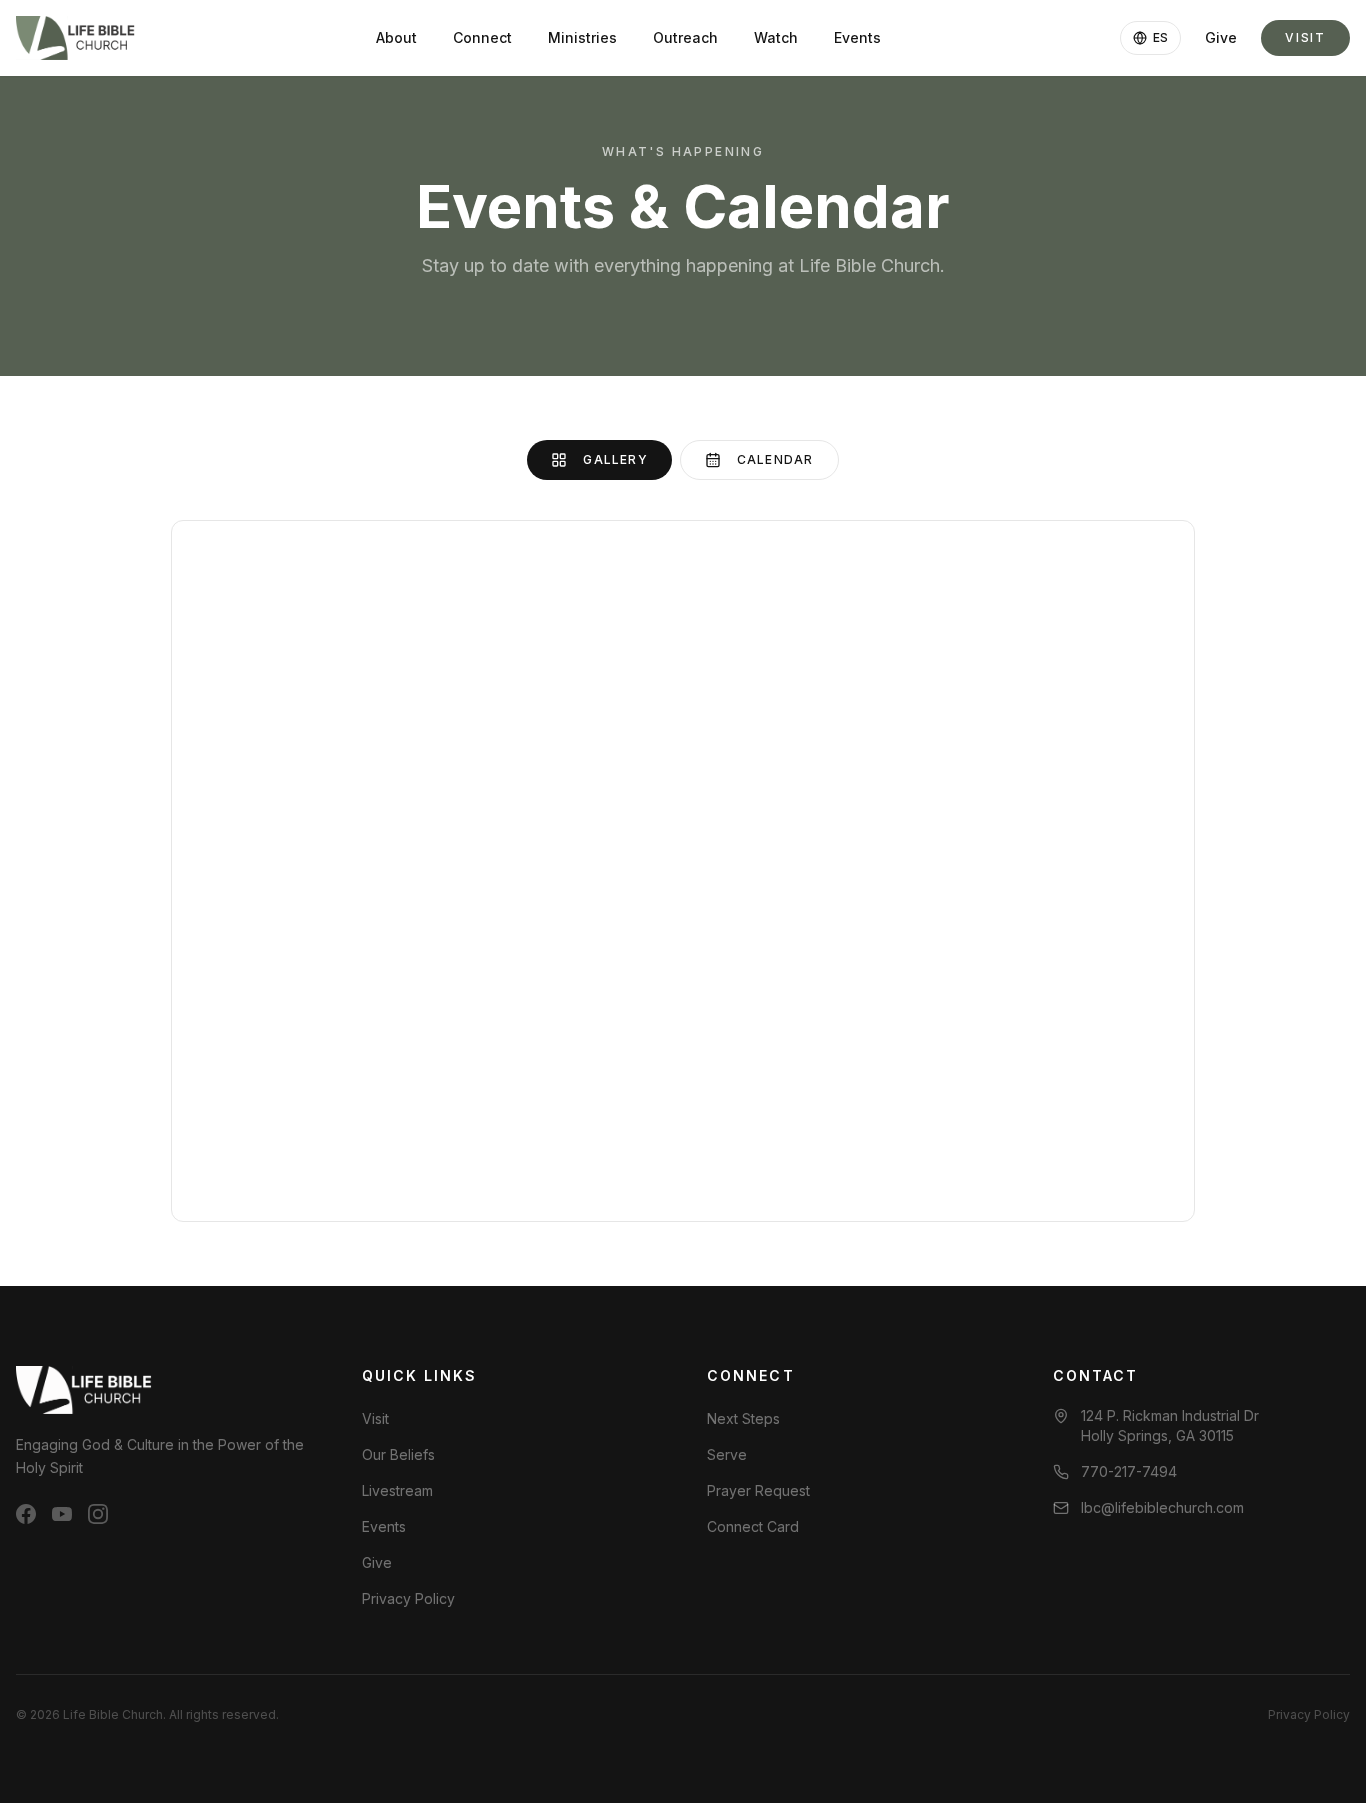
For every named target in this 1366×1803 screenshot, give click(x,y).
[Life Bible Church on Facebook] (26, 1514)
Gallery (615, 459)
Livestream (397, 1490)
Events (857, 37)
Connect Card (753, 1526)
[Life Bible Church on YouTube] (62, 1514)
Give (1221, 37)
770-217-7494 (1129, 1471)
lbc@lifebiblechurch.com (1162, 1507)
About (396, 37)
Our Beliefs (398, 1454)
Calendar (775, 459)
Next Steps (743, 1418)
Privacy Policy (408, 1598)
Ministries (582, 37)
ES (1160, 37)
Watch (776, 37)
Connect (482, 37)
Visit (1305, 37)
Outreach (685, 37)
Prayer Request (758, 1490)
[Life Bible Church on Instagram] (98, 1514)
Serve (727, 1454)
